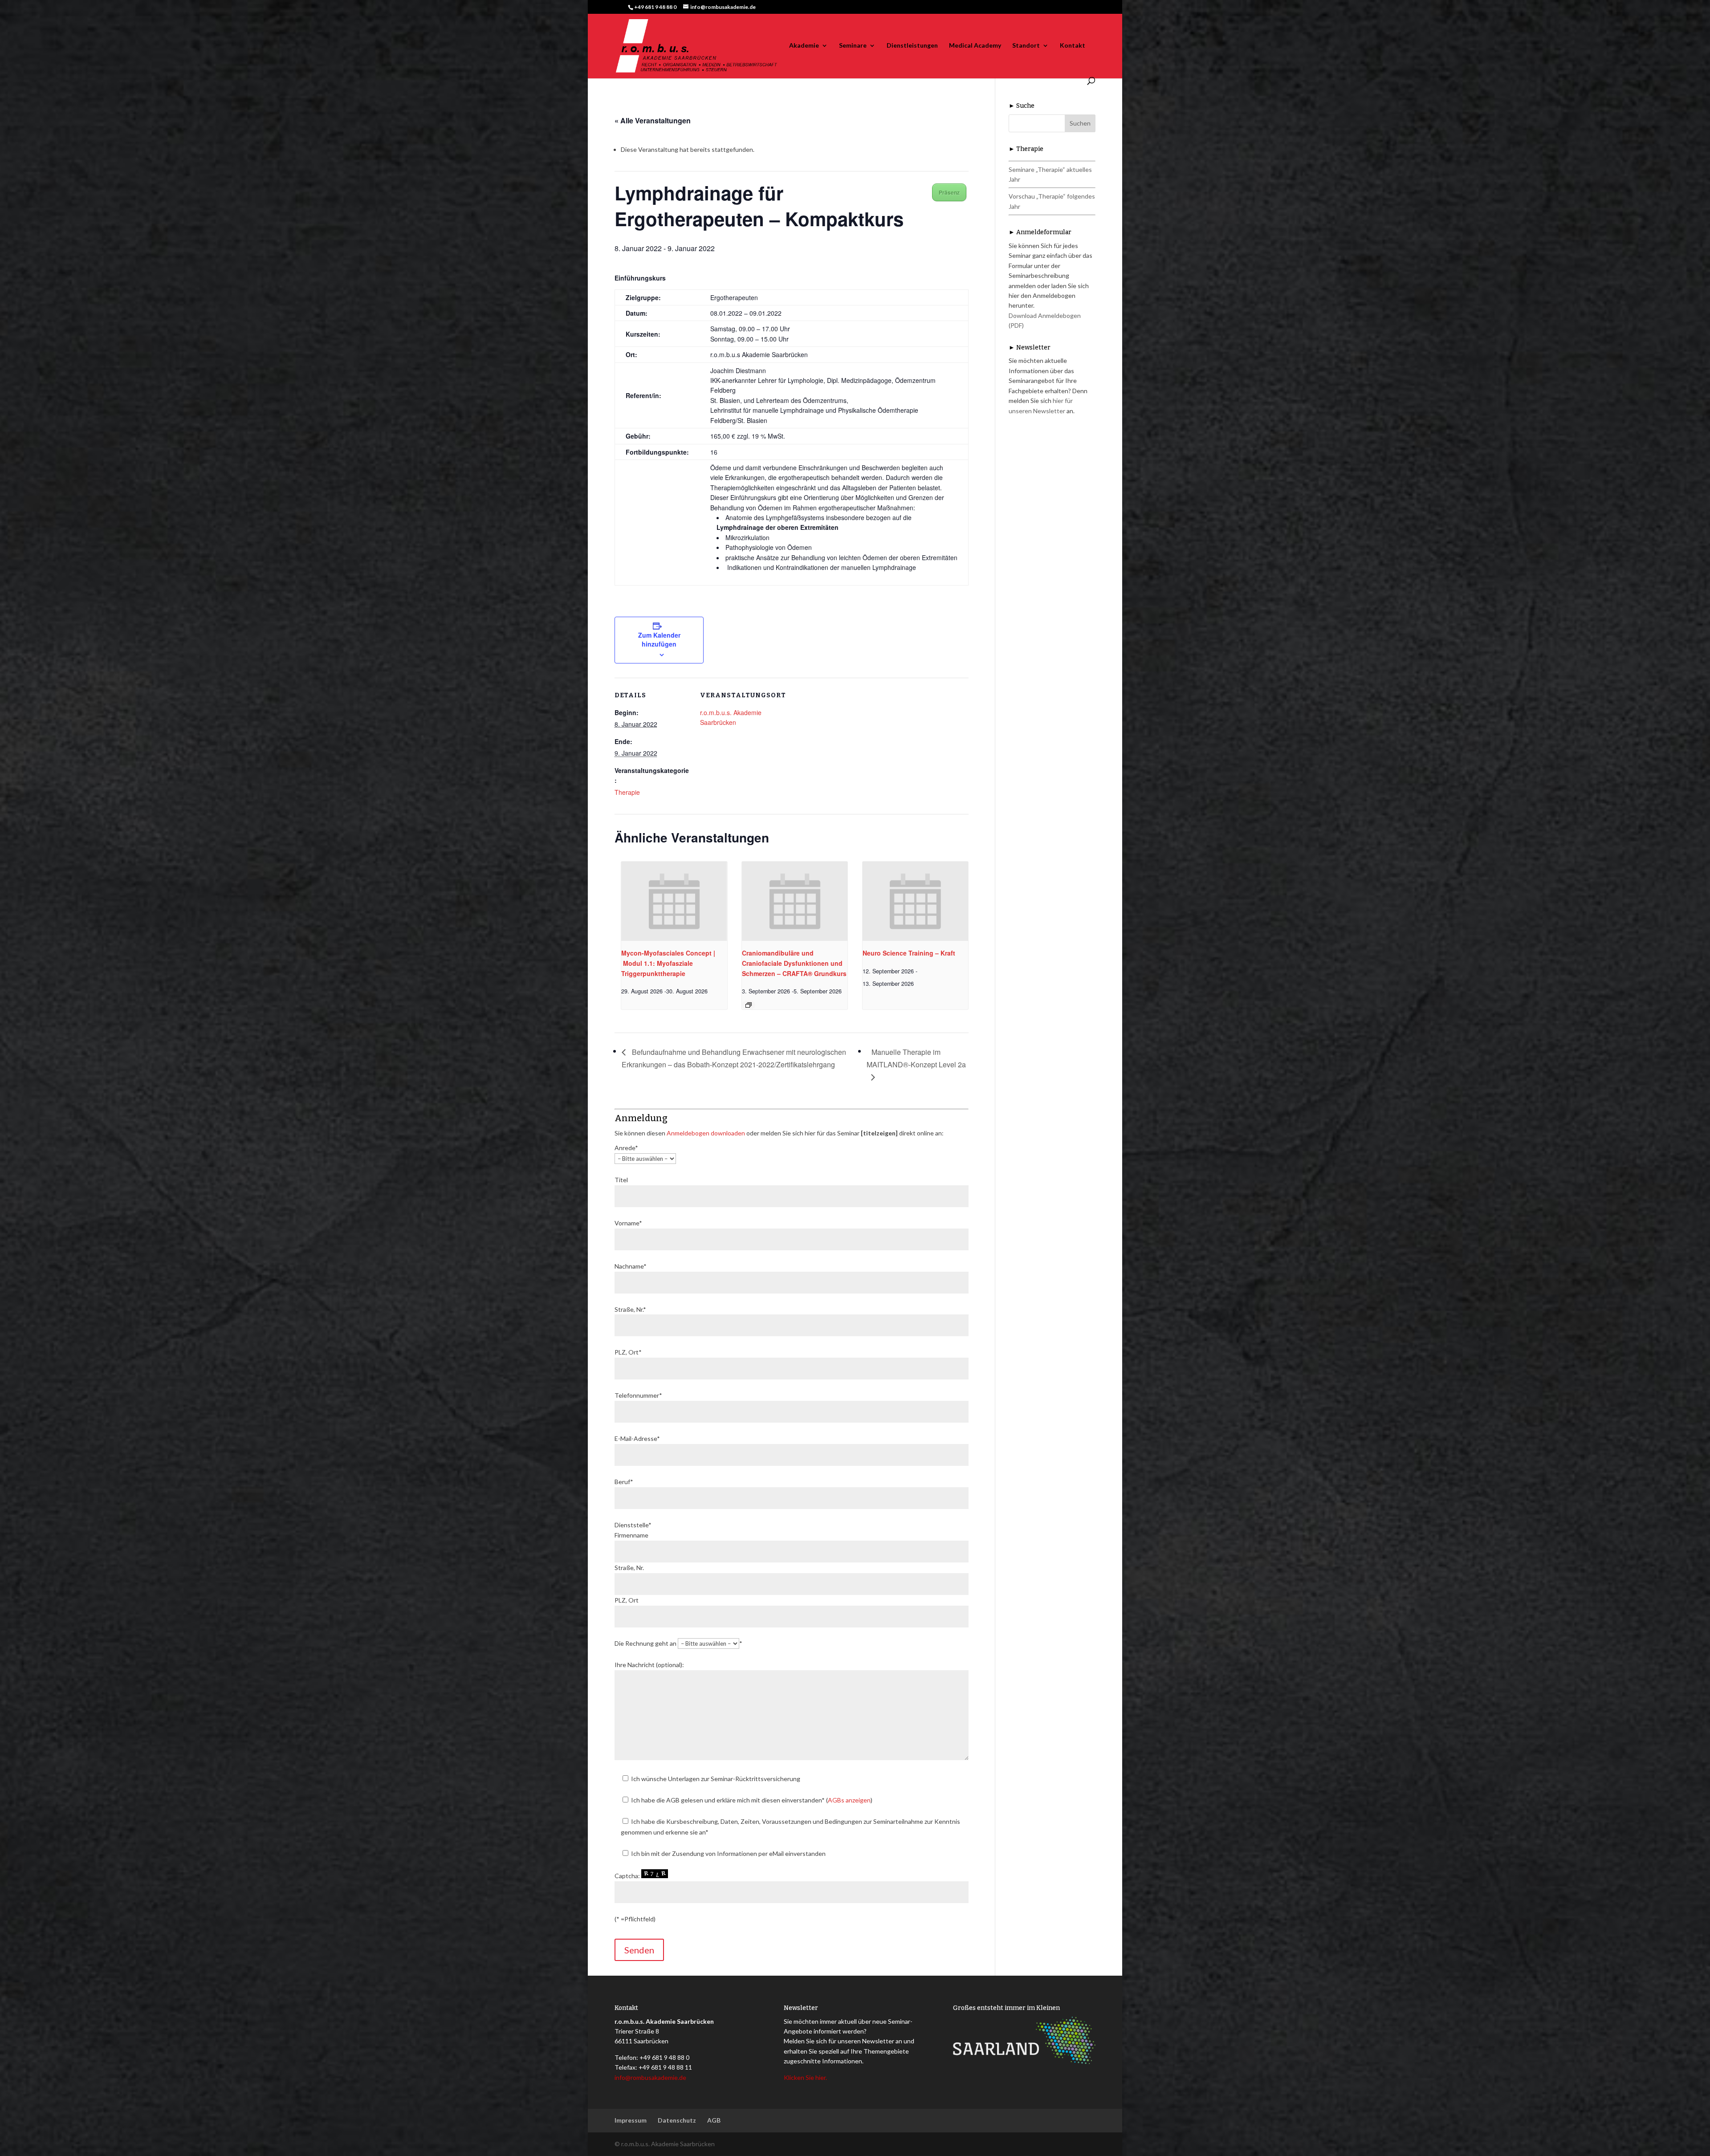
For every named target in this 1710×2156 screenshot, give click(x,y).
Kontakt (1073, 46)
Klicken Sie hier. (805, 2077)
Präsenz (949, 192)
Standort (1026, 46)
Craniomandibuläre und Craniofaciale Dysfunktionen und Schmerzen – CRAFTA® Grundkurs (794, 963)
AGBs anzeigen (849, 1800)
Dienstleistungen (912, 46)
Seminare (853, 46)
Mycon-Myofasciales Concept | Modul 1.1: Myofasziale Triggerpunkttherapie (668, 963)
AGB (714, 2120)
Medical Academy (975, 46)
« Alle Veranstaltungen (653, 120)
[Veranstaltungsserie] (749, 1005)
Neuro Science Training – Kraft (909, 953)
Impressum (631, 2120)
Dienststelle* (633, 1525)
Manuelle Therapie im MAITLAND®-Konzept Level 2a (916, 1058)
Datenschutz (677, 2120)
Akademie (804, 46)
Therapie (627, 792)
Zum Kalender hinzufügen (659, 639)
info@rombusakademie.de (650, 2077)
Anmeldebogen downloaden (706, 1133)
